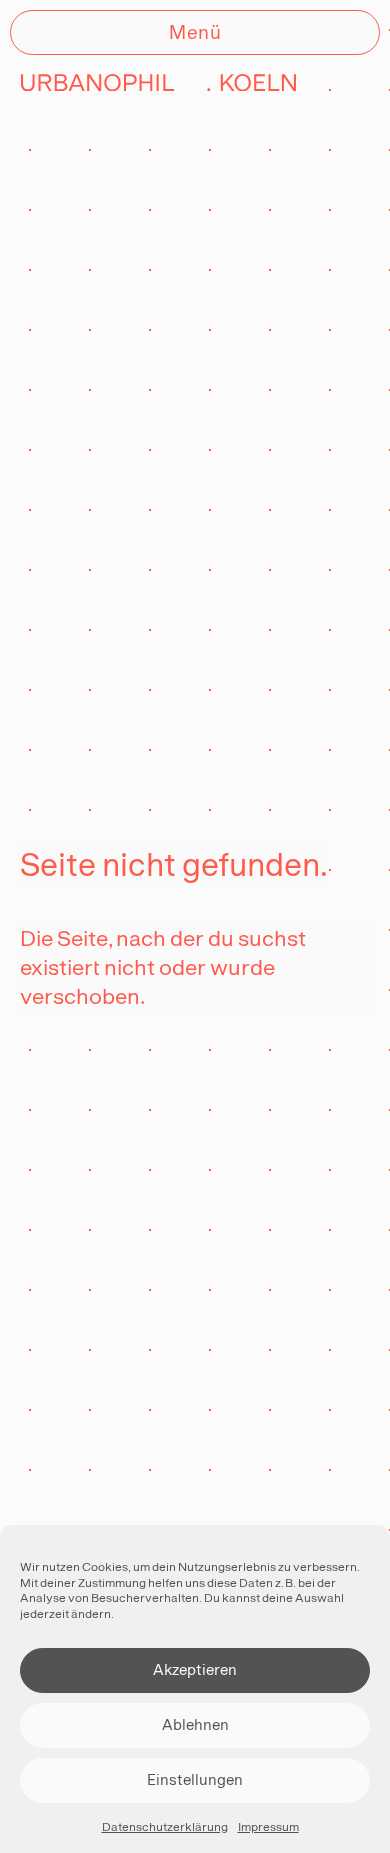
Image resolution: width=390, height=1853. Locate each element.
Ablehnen (195, 1724)
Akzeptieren (195, 1669)
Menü (195, 32)
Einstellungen (195, 1779)
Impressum (268, 1827)
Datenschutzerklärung (165, 1827)
